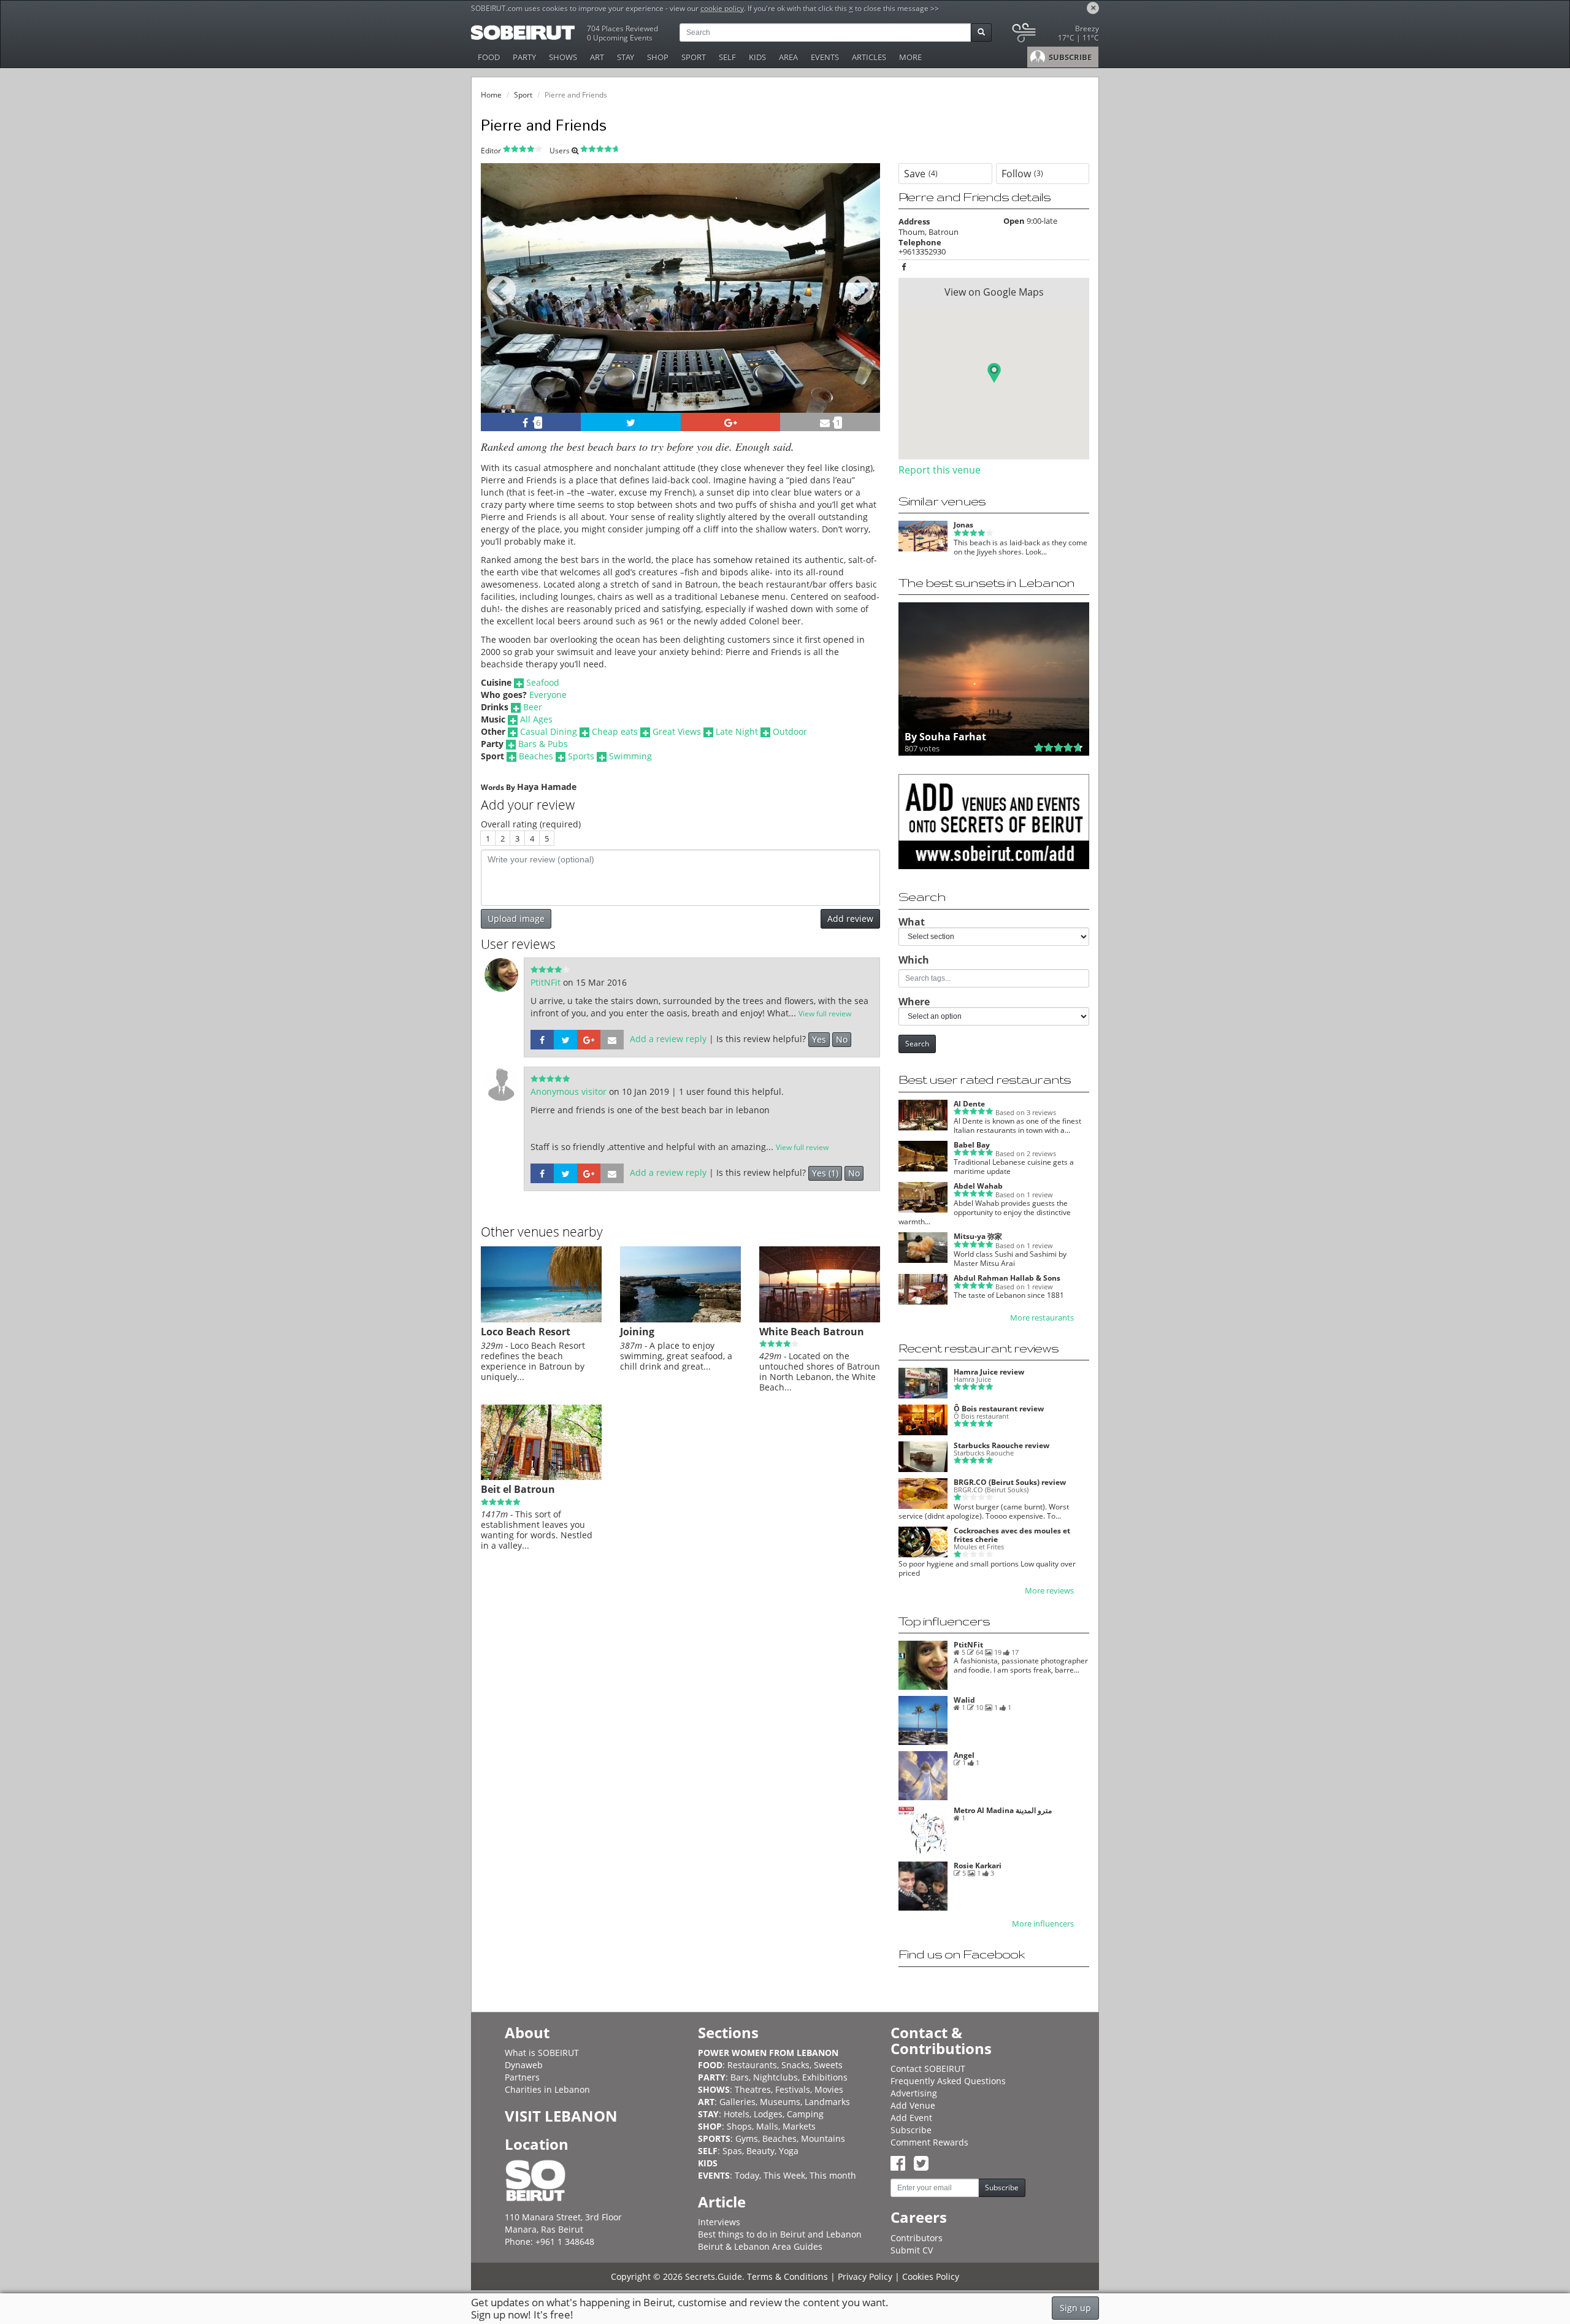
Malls (767, 2126)
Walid (964, 1700)
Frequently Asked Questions (948, 2081)
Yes (819, 1039)
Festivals (793, 2089)
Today (747, 2175)
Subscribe (911, 2130)
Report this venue (940, 470)
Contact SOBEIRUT (928, 2069)
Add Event (911, 2118)
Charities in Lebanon (547, 2089)
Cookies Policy (931, 2276)
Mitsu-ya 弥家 (978, 1236)
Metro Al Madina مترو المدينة (1003, 1810)
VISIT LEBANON (561, 2116)
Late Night (737, 731)
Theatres (753, 2089)
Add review (850, 918)
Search (917, 1044)
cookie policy (722, 8)
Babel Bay (972, 1145)
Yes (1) (825, 1173)
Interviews (719, 2222)
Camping (805, 2114)
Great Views (677, 731)
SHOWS (563, 57)
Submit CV (912, 2250)
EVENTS (825, 57)
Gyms (747, 2138)
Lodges (768, 2114)
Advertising (914, 2093)
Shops (739, 2126)
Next (863, 305)
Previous (501, 305)
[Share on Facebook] (542, 1039)
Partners (522, 2077)
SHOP (658, 57)
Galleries (737, 2102)
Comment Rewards (929, 2142)
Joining (637, 1332)
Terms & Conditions (787, 2276)
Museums (780, 2102)
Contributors (917, 2238)
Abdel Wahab (978, 1186)
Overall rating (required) (531, 824)
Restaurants (752, 2065)
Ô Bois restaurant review (999, 1409)
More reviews (1049, 1591)
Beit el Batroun (518, 1489)
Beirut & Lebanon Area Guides (760, 2246)
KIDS (757, 57)
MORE (910, 57)
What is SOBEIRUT (542, 2053)
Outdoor (790, 731)
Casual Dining (549, 731)
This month (833, 2175)
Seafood (543, 682)
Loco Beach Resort (526, 1332)
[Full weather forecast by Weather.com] (1055, 35)
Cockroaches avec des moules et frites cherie (1012, 1535)
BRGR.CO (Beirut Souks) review (1010, 1482)
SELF (727, 57)
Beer (533, 707)
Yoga (789, 2151)
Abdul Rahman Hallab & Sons (1007, 1278)
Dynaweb (524, 2065)
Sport (523, 95)
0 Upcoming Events (620, 38)
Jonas (963, 525)
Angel (964, 1755)
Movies (829, 2089)
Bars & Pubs (543, 744)
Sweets (828, 2065)
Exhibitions (825, 2077)
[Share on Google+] (731, 422)
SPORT (694, 57)
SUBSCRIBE (1069, 57)
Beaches (536, 756)
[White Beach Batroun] (820, 1319)
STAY (626, 57)
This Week (784, 2175)
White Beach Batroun (812, 1332)
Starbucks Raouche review (1001, 1445)
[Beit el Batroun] (541, 1477)
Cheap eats (615, 731)
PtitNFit (547, 982)
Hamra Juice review (989, 1372)
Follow (1022, 174)
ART (597, 57)
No (842, 1039)
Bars (740, 2077)
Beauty (760, 2151)
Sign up (1075, 2308)
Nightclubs (775, 2077)
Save (921, 174)
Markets (799, 2126)
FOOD (489, 57)
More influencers (1043, 1924)
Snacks (795, 2065)
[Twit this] (631, 422)
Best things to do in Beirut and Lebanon (780, 2234)
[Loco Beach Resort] (541, 1319)
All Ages (536, 719)
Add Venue (913, 2105)
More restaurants (1042, 1318)
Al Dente (969, 1104)
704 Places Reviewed (622, 29)
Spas (732, 2151)
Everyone (548, 695)
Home (491, 95)
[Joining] (680, 1319)
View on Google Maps (994, 292)
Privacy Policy (865, 2276)
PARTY (524, 57)
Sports (581, 756)
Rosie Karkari (978, 1866)
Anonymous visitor (570, 1091)
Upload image (516, 918)
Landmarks (827, 2102)
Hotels (737, 2114)
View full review (825, 1014)
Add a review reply (668, 1039)
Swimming (630, 756)
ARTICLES (869, 57)
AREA (788, 57)
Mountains (823, 2138)
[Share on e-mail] (612, 1039)
